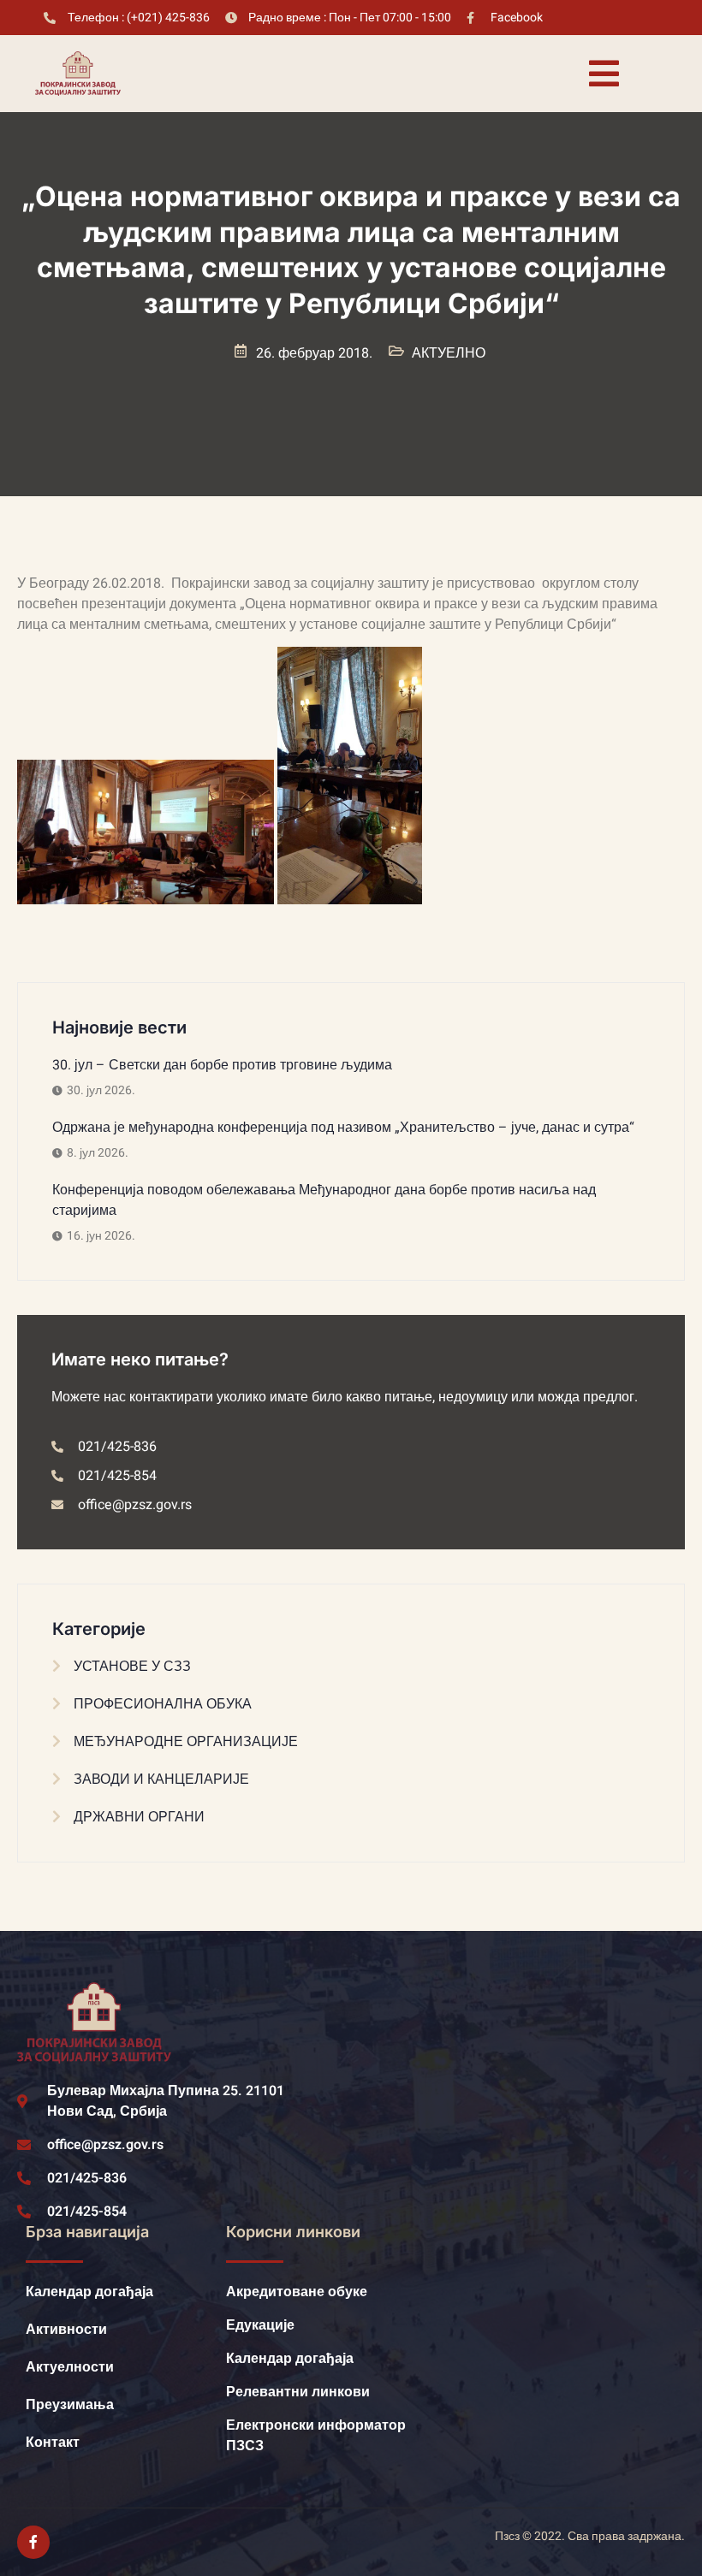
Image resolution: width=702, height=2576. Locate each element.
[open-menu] (604, 74)
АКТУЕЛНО (449, 353)
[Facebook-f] (33, 2542)
